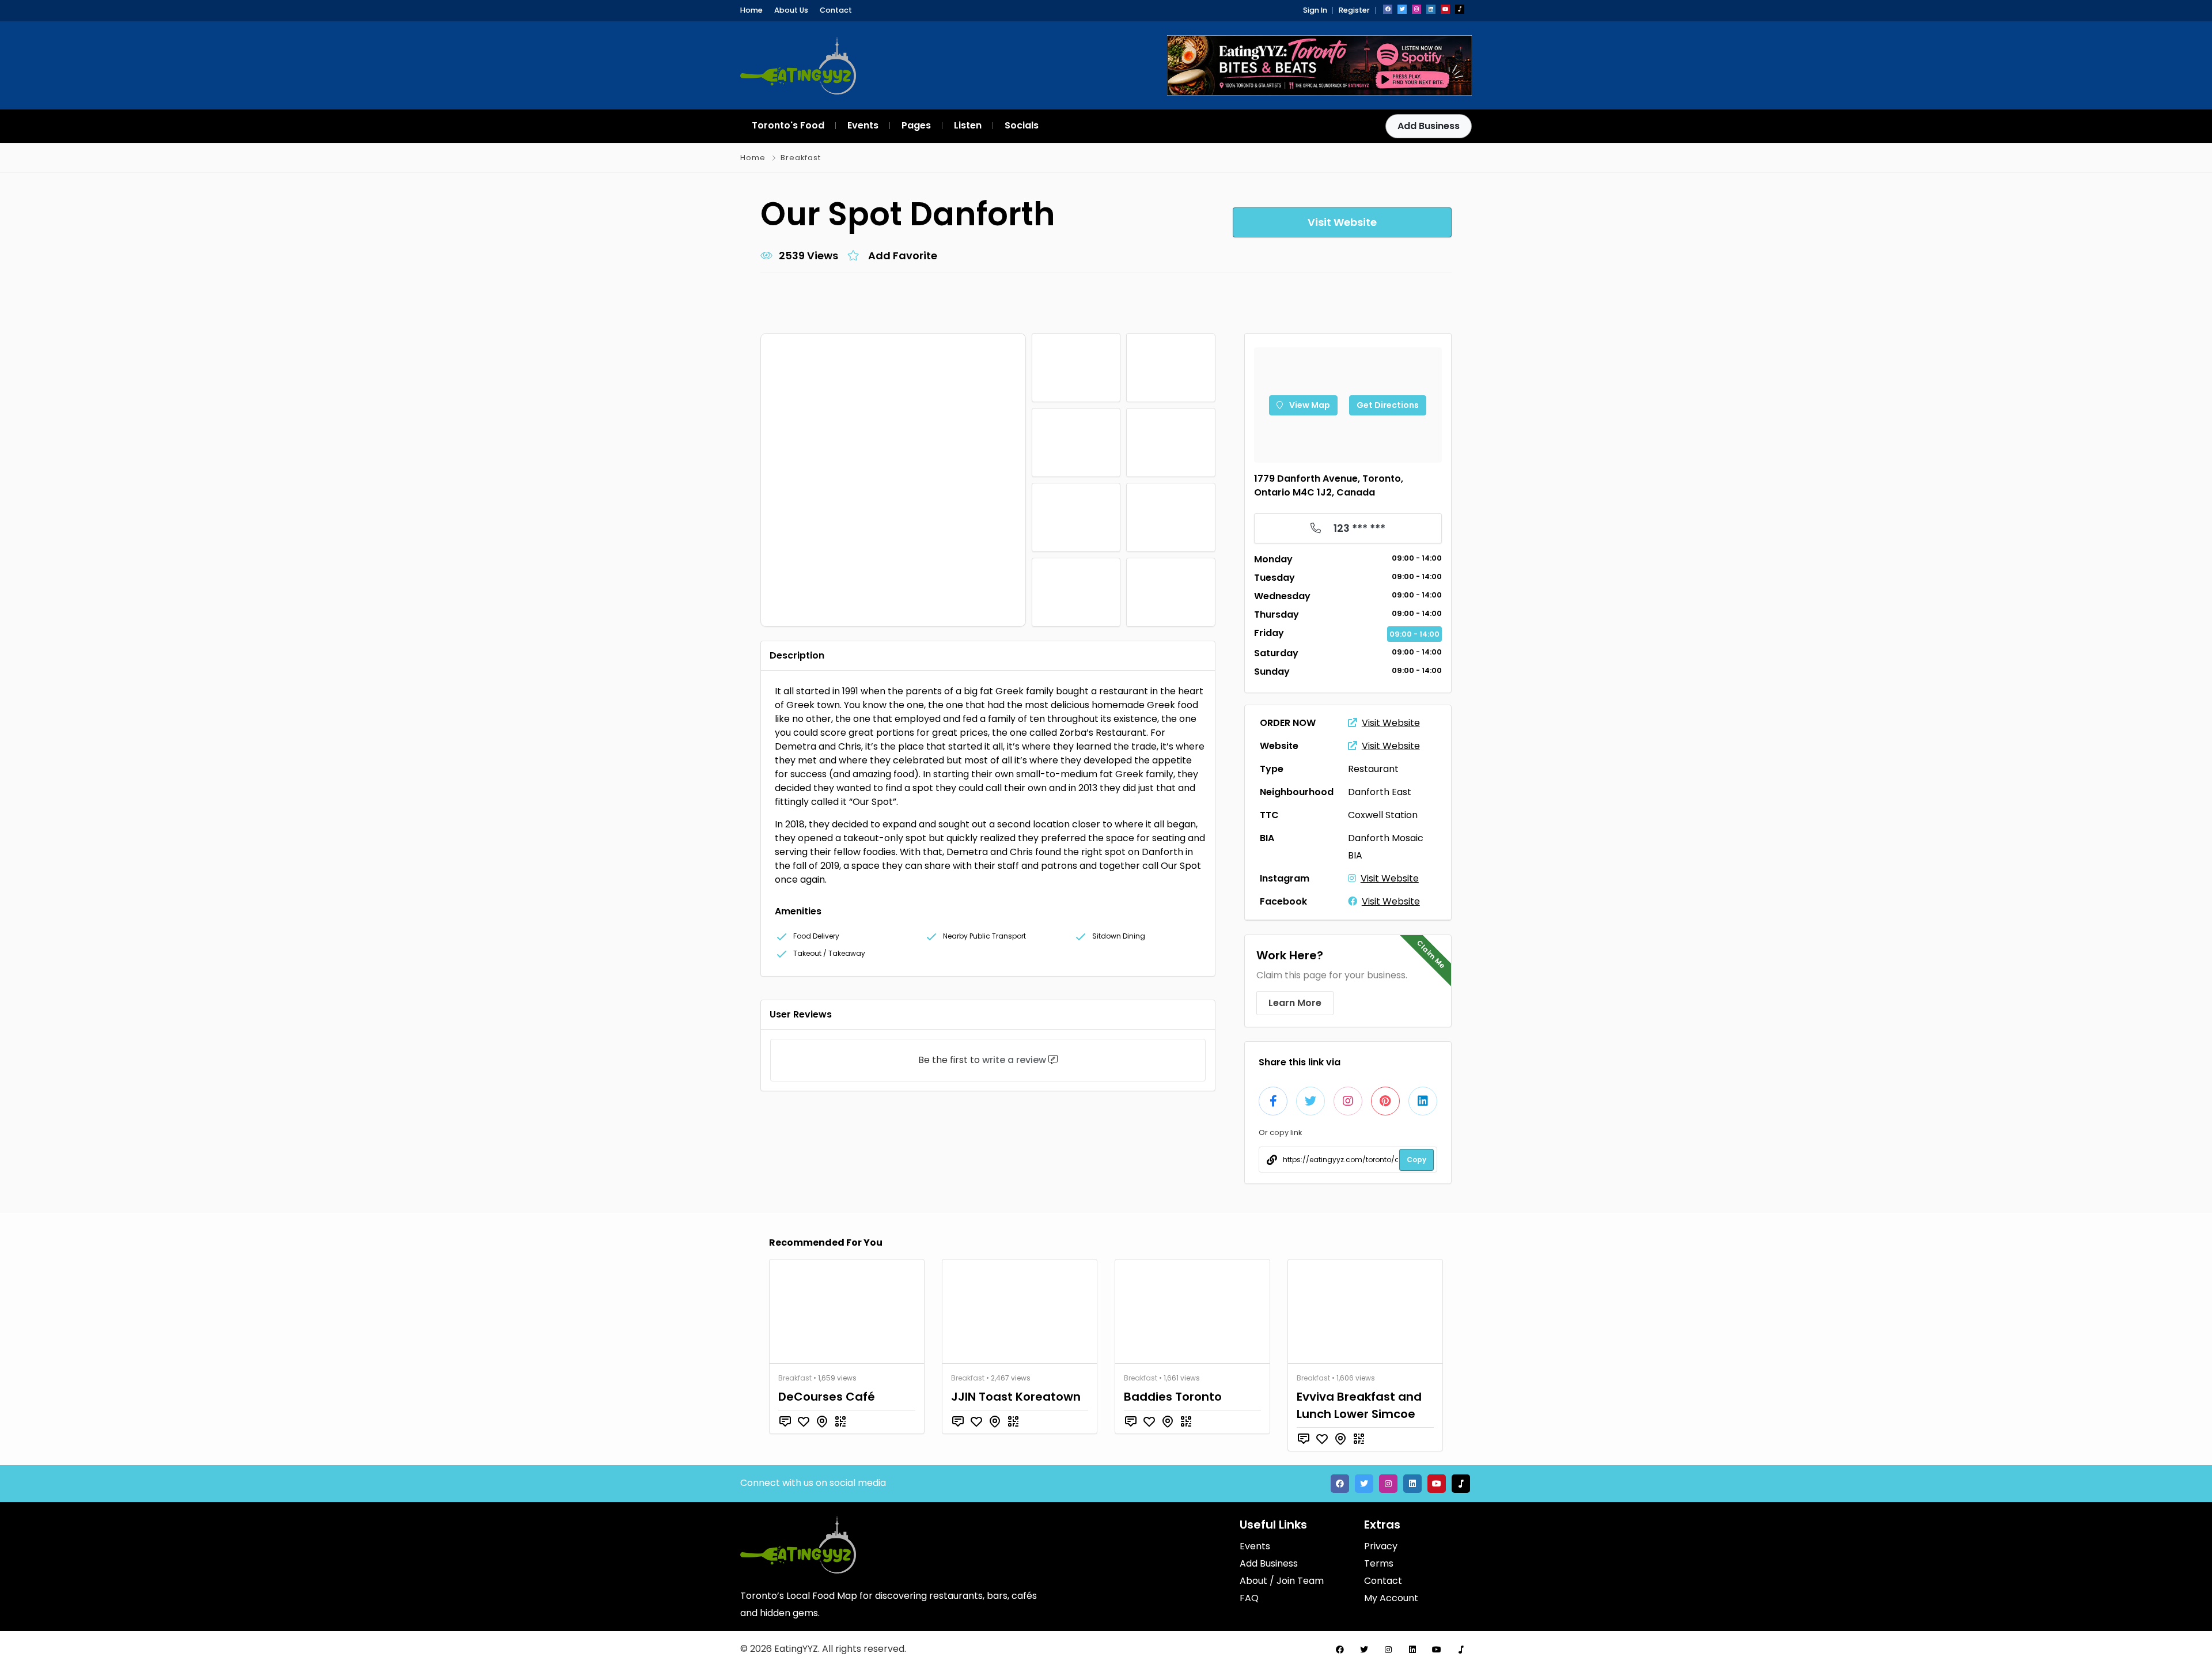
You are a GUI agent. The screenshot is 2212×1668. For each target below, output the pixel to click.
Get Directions (1388, 405)
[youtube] (1445, 9)
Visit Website (1391, 723)
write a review (1014, 1060)
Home (751, 10)
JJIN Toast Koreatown (1016, 1397)
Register (1354, 10)
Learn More (1295, 1003)
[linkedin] (1431, 9)
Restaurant (1373, 769)
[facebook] (1388, 9)
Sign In (1315, 10)
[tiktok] (1460, 9)
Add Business (1429, 126)
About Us (791, 10)
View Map (1309, 405)
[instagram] (1416, 9)
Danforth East (1380, 792)
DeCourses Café (827, 1397)
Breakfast (801, 158)
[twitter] (1402, 9)
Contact (836, 10)
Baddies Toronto (1173, 1397)
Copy (1416, 1160)
